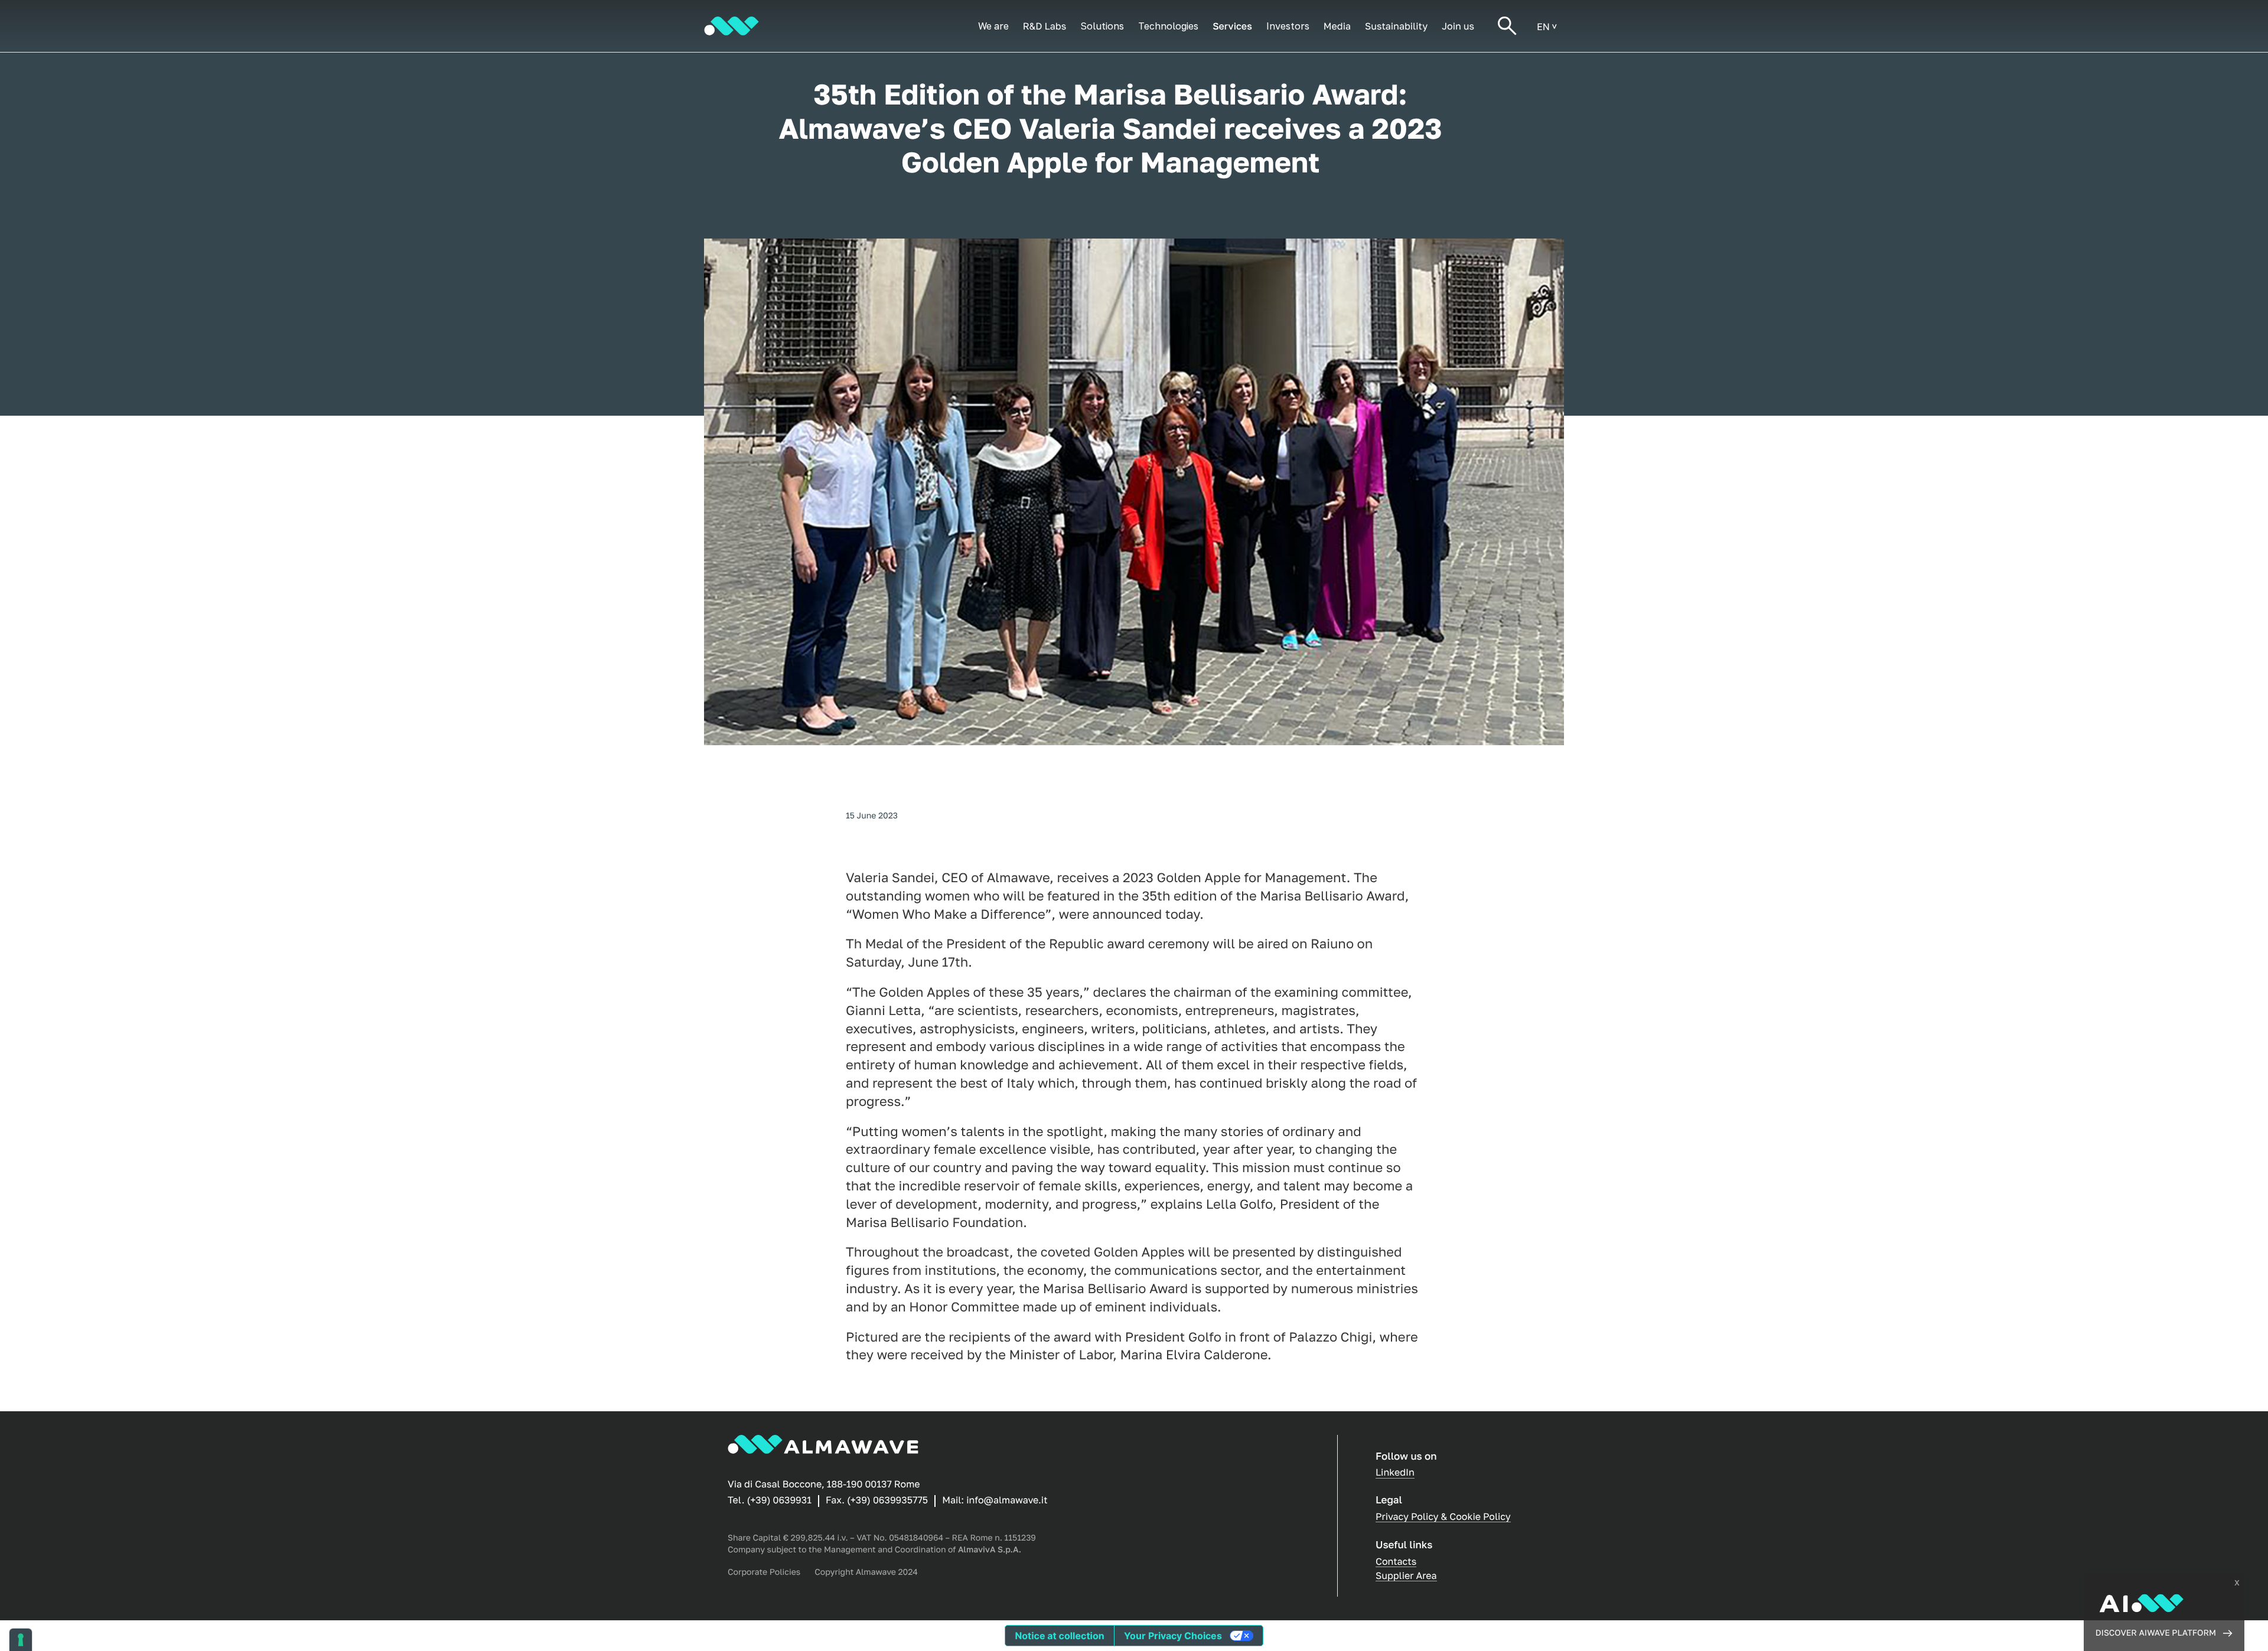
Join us (1458, 26)
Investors (1288, 26)
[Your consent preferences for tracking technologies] (21, 1640)
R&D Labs (1045, 26)
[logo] (731, 26)
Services (1232, 26)
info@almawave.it (1007, 1500)
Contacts (1396, 1561)
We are (993, 26)
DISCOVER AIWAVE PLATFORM (2156, 1633)
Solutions (1102, 26)
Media (1337, 26)
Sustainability (1396, 26)
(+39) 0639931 (779, 1500)
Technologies (1168, 26)
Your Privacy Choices (1173, 1636)
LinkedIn (1395, 1472)
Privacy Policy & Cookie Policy (1443, 1516)
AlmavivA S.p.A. (990, 1550)
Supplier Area (1406, 1575)
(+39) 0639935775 (887, 1500)
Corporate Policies (764, 1572)
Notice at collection (1059, 1636)
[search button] (1507, 26)
